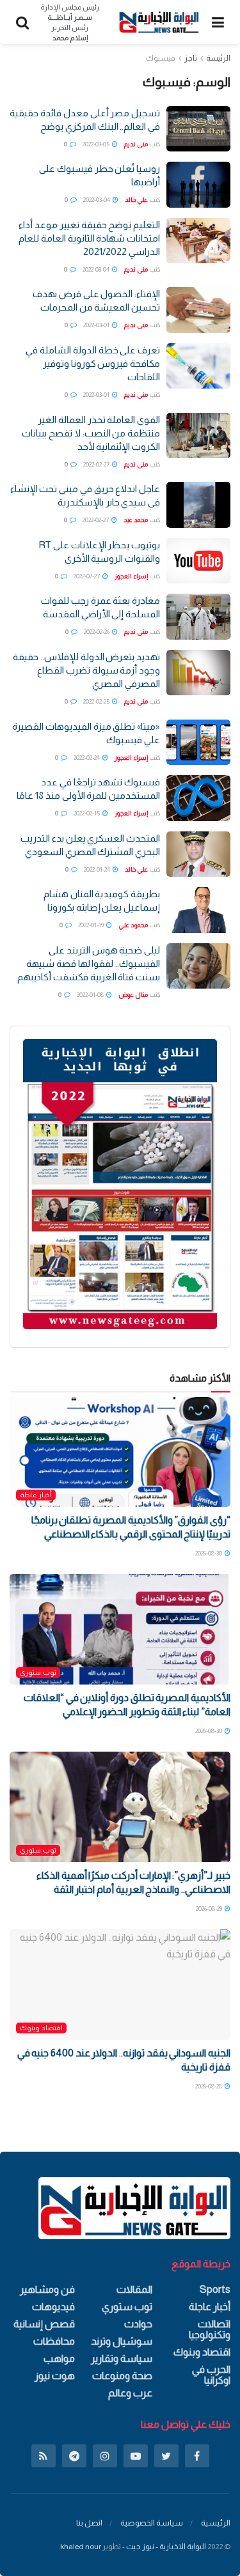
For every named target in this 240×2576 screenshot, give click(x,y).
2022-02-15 (87, 813)
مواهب (59, 2358)
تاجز (191, 58)
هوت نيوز (55, 2376)
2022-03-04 (97, 200)
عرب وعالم (130, 2393)
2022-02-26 (97, 632)
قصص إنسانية (44, 2324)
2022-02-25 (97, 701)
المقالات (134, 2289)
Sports (215, 2289)
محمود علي (133, 925)
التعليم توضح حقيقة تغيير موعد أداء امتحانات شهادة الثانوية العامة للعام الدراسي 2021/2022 (89, 238)
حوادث (138, 2324)
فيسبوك (161, 58)
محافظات (54, 2341)
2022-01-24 (98, 869)
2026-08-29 (210, 1909)
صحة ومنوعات (122, 2376)
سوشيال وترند (122, 2341)
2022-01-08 (91, 995)
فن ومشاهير (47, 2289)
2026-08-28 (209, 2086)
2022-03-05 (97, 144)
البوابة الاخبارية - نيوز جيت (166, 2547)
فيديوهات (53, 2307)
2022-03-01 (97, 325)
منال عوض (133, 995)
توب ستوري (38, 1672)
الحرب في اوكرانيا (211, 2375)
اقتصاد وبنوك (41, 2028)
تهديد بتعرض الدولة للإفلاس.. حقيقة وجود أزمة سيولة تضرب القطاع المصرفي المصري (86, 670)
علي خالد (136, 200)
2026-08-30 (209, 1553)
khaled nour (81, 2547)
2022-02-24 (87, 758)
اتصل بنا (89, 2523)
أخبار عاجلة (36, 1495)
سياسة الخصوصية (152, 2523)
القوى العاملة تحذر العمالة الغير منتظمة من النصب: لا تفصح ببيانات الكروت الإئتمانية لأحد (91, 433)
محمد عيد (136, 520)
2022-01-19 (92, 925)
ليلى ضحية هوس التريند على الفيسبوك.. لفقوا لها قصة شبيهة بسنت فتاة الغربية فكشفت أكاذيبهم (89, 963)
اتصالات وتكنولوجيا (210, 2329)
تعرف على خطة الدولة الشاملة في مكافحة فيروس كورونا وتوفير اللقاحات (93, 363)
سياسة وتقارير (122, 2358)
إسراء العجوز (131, 576)
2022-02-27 (97, 464)
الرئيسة (218, 58)
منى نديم (136, 144)
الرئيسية (216, 2523)
